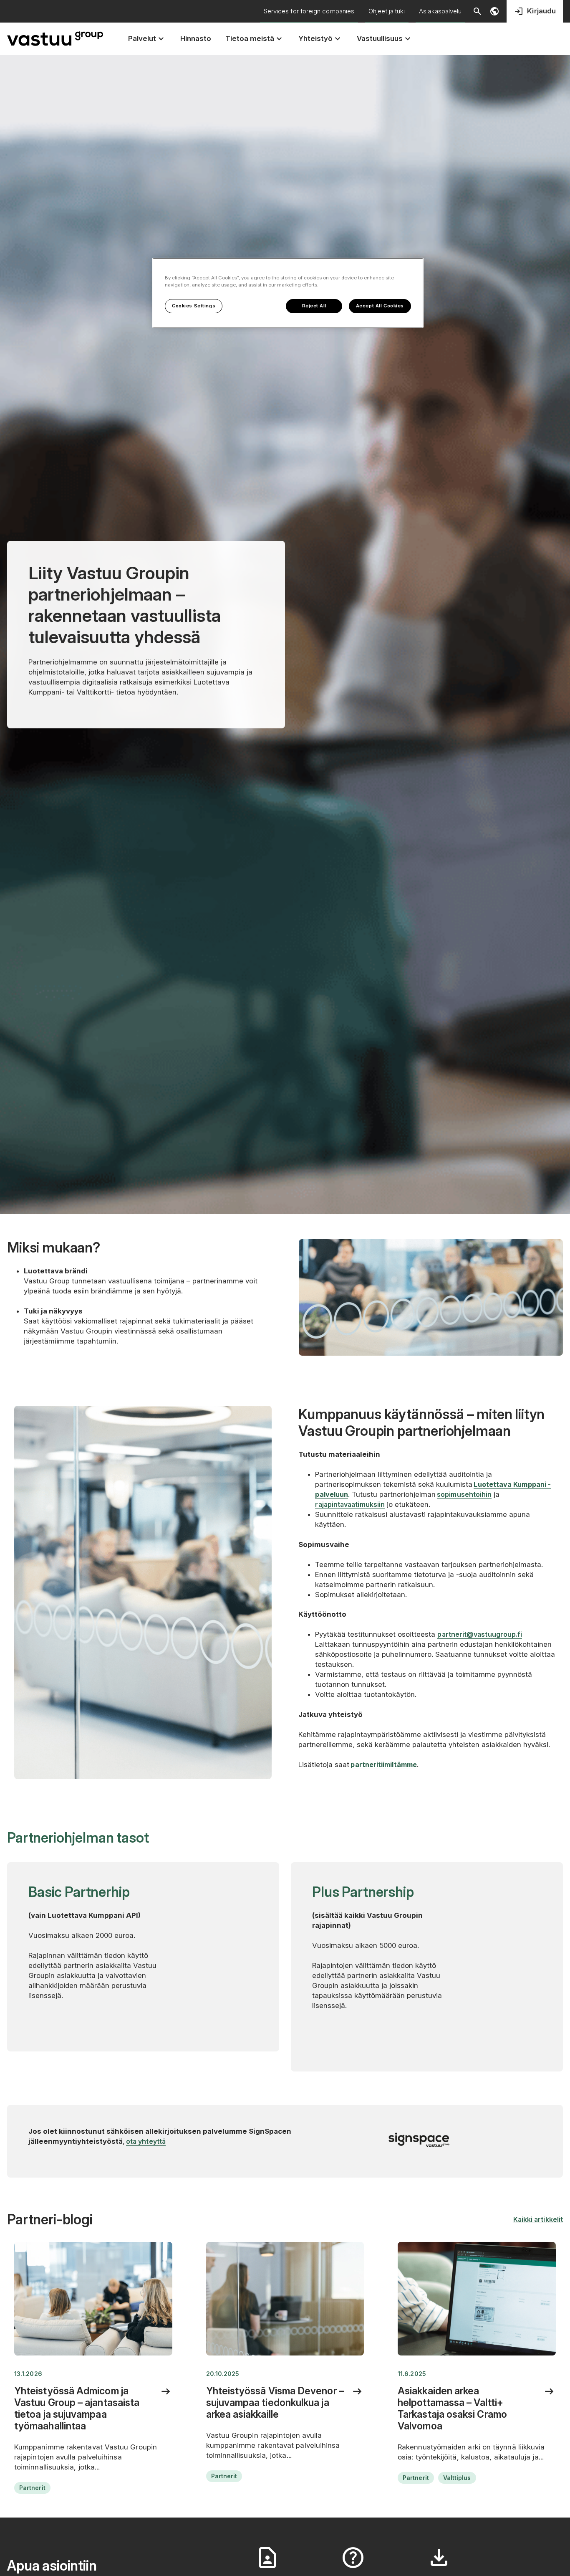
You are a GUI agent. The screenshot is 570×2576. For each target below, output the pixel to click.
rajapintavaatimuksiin (350, 1504)
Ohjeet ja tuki (387, 11)
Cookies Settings (194, 306)
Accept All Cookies (380, 306)
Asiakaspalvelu (440, 11)
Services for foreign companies (309, 11)
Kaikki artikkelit (538, 2219)
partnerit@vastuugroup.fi (480, 1634)
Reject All (314, 306)
